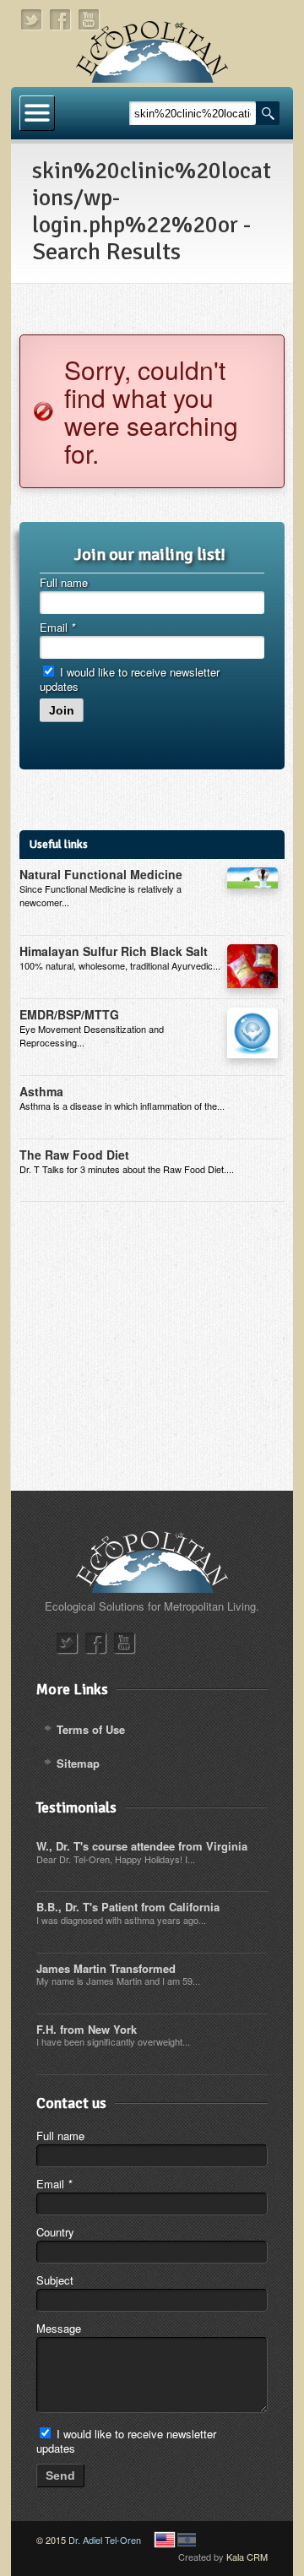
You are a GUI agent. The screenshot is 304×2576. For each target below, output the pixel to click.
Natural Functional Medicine (101, 874)
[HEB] (187, 2540)
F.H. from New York (87, 2029)
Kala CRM (247, 2557)
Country (55, 2232)
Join (62, 710)
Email (57, 627)
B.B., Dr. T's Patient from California (128, 1907)
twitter (32, 20)
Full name (64, 582)
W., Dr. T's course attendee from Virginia (142, 1846)
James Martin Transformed (106, 1968)
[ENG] (165, 2540)
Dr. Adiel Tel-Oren (105, 2540)
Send (60, 2475)
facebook (61, 20)
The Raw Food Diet (74, 1155)
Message (59, 2328)
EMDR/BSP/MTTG (69, 1014)
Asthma (41, 1091)
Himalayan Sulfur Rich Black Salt (114, 951)
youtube (90, 20)
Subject (55, 2280)
